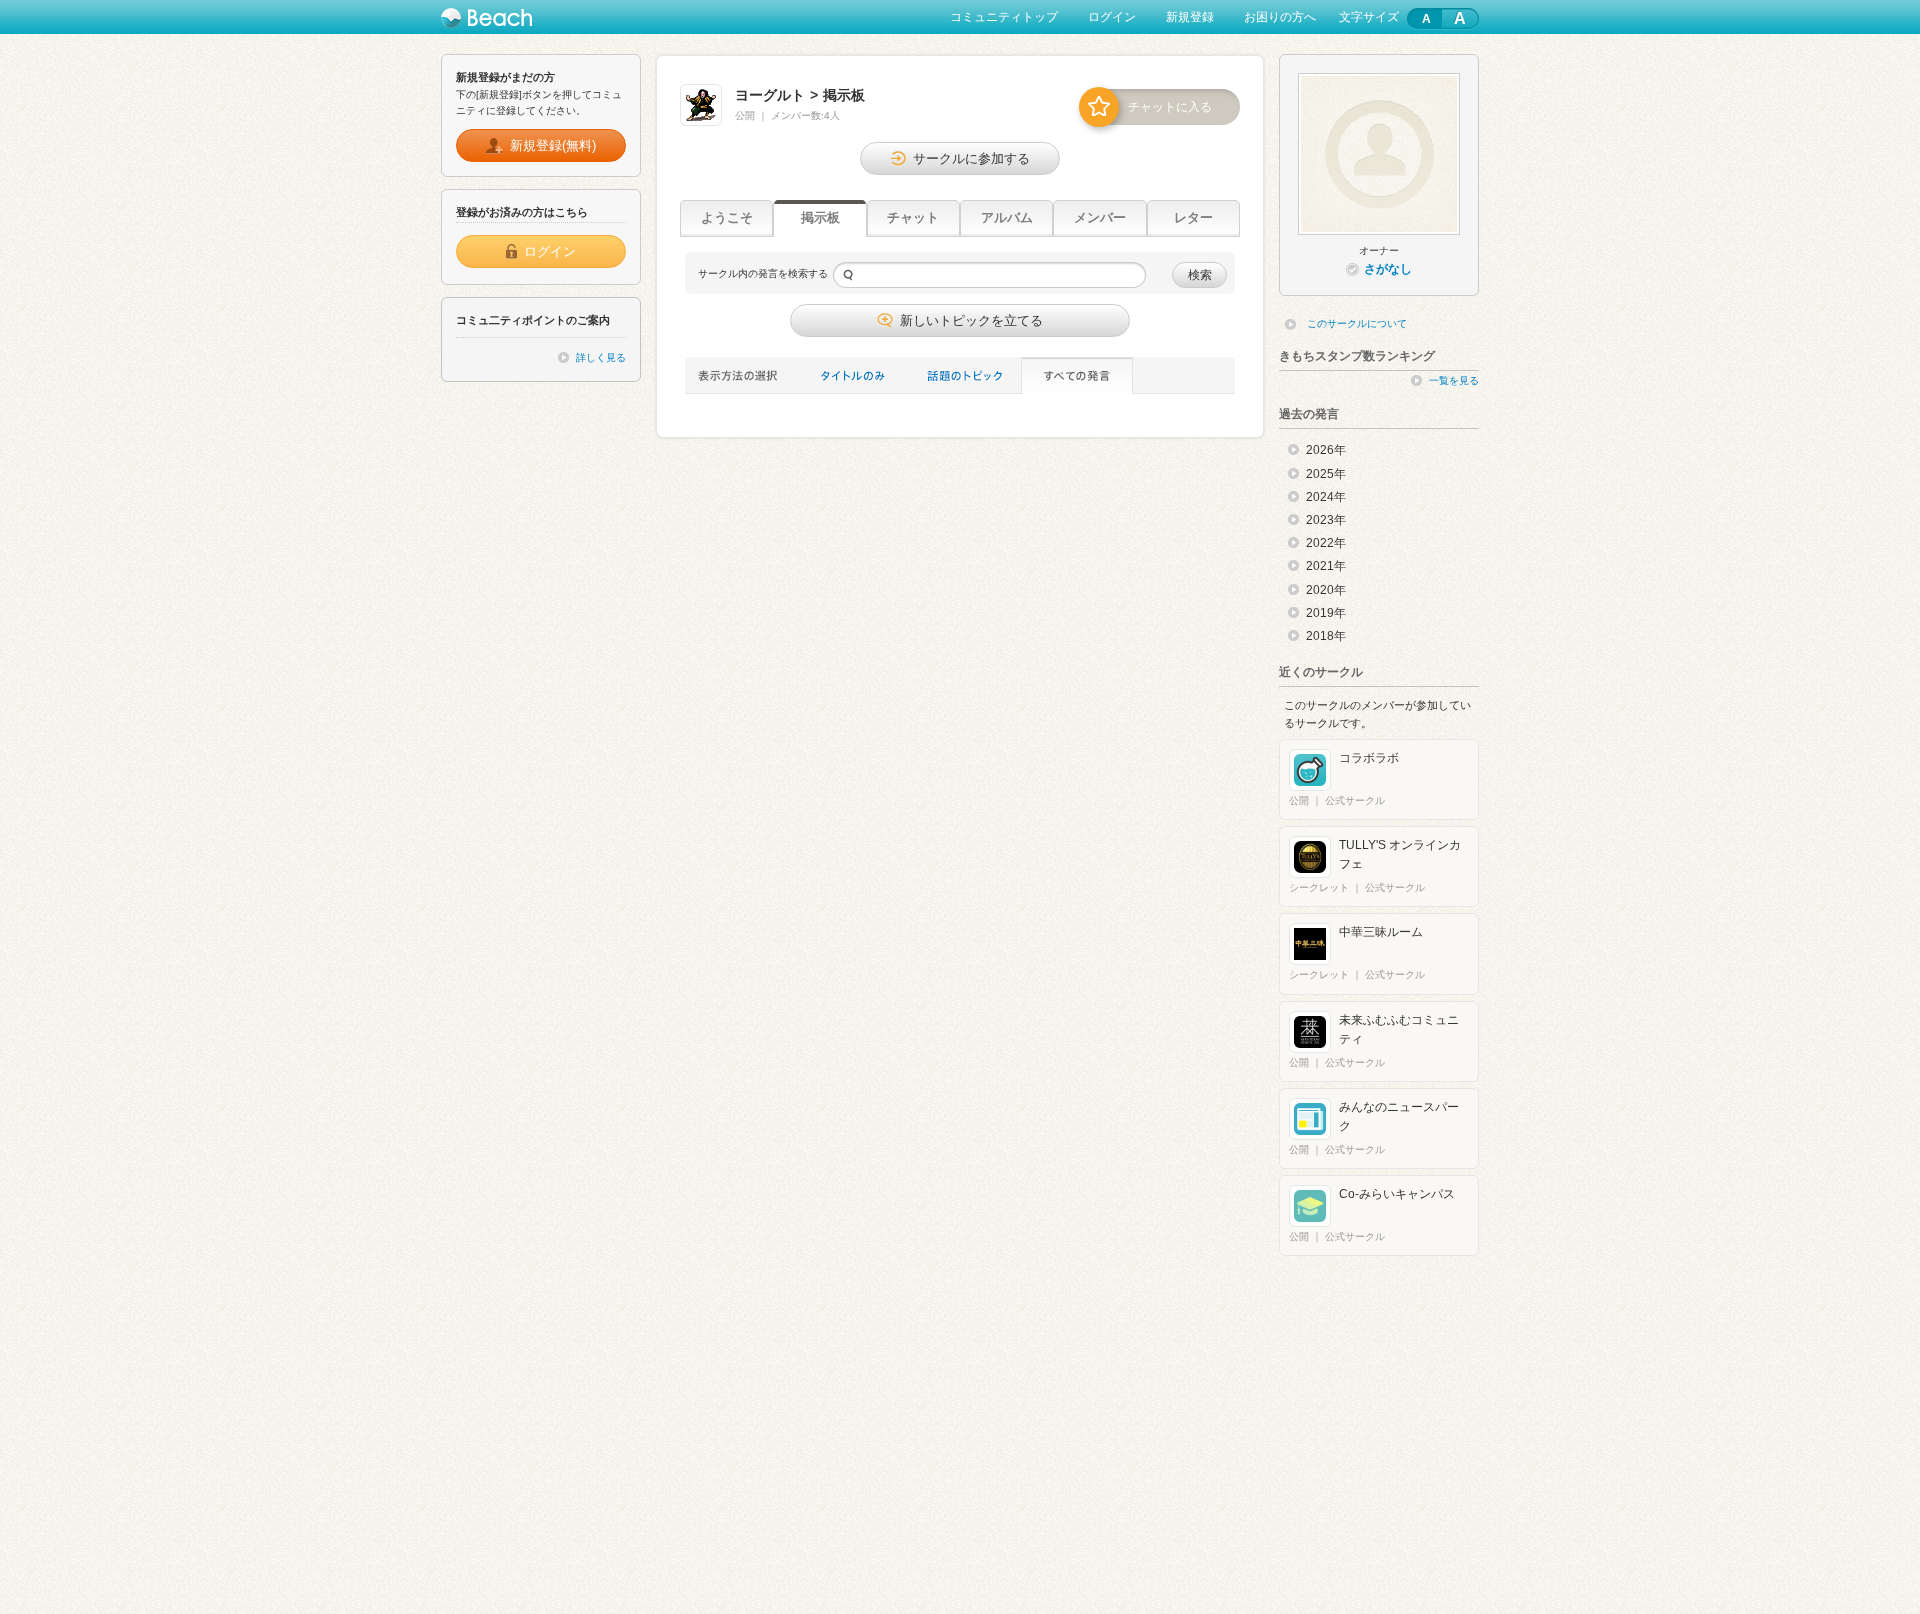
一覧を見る (1454, 380)
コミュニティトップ (1004, 17)
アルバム (1007, 217)
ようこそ (727, 217)
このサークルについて (1357, 323)
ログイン (1112, 17)
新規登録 (1190, 17)
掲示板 (820, 217)
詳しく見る (601, 357)
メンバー (1100, 217)
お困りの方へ (1280, 17)
